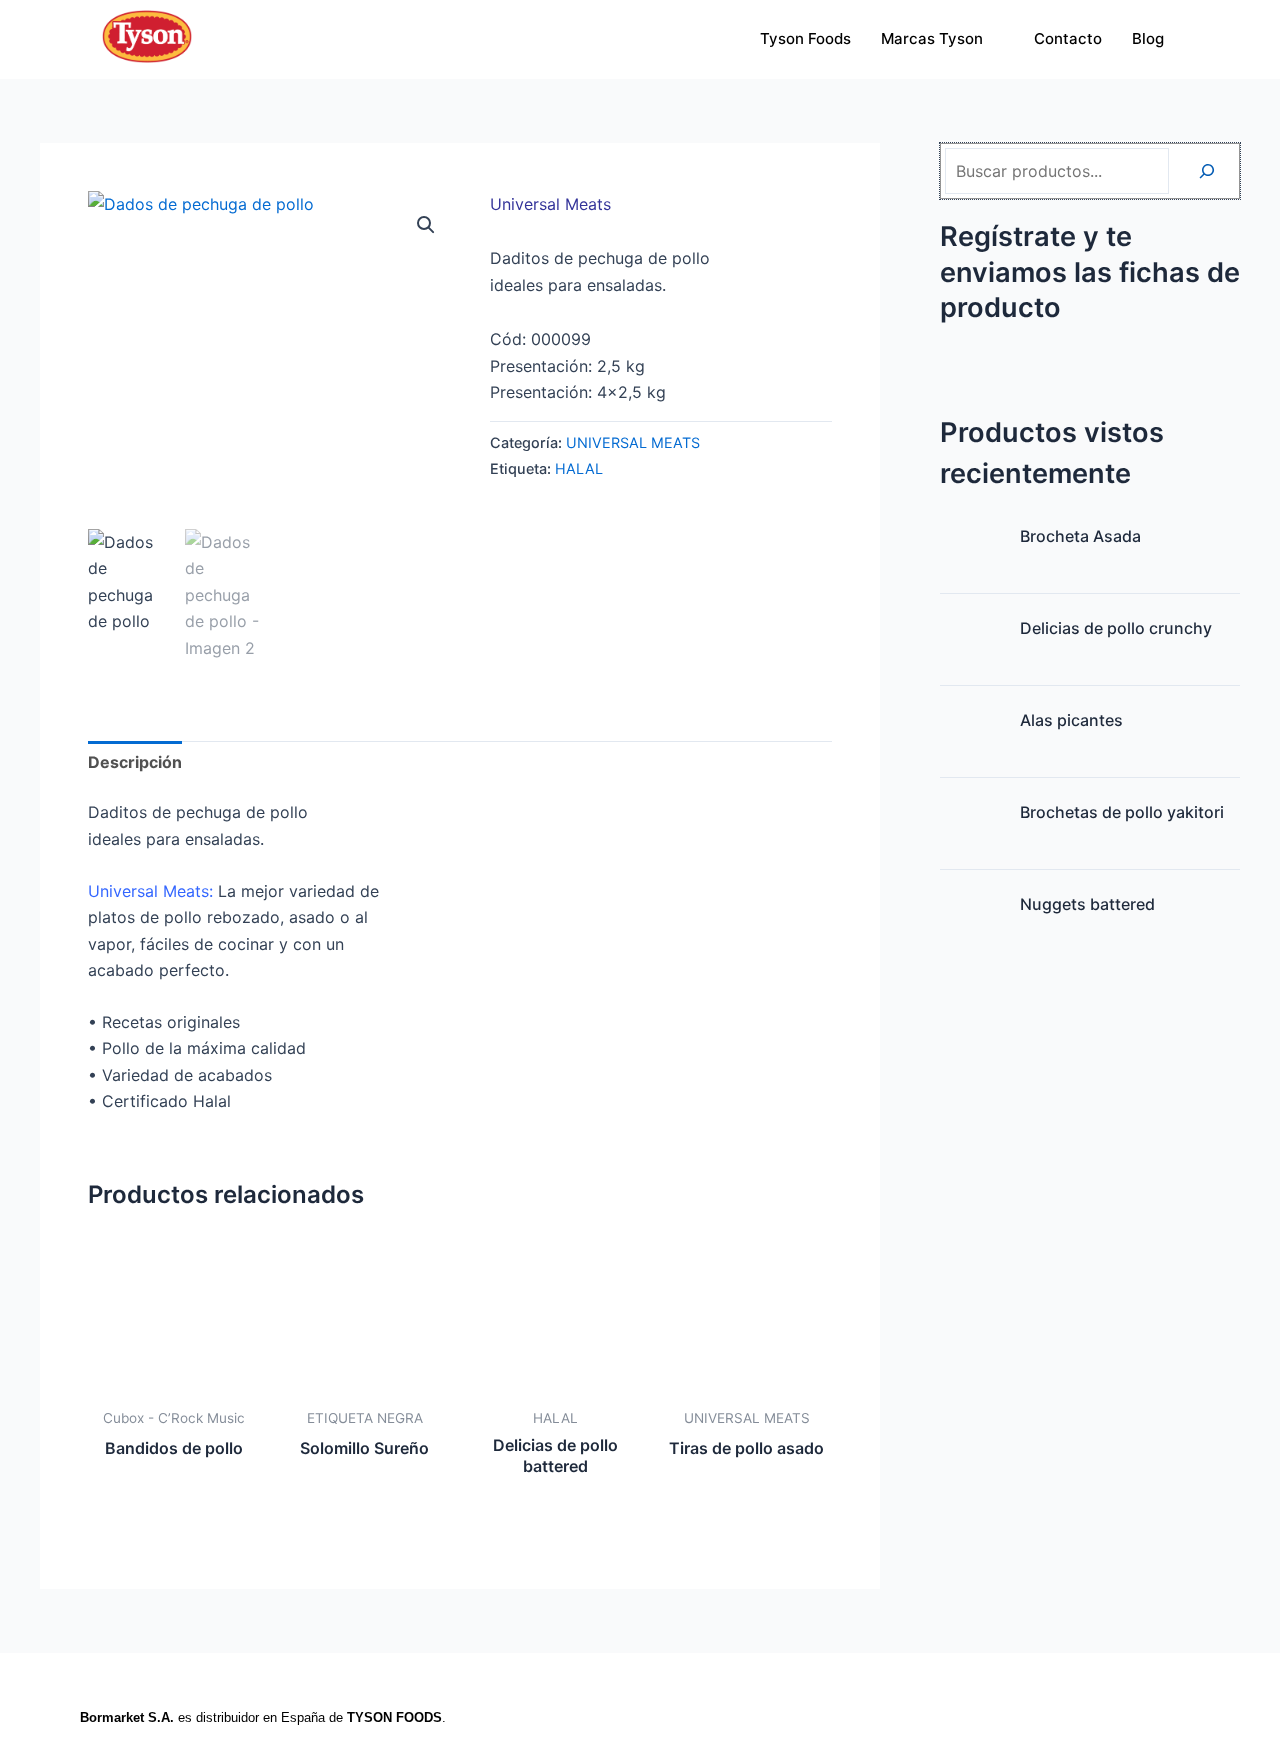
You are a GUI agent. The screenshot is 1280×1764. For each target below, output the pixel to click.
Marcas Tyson (932, 38)
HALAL (579, 468)
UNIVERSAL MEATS (633, 442)
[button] (426, 225)
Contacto (1068, 38)
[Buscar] (1207, 171)
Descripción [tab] (135, 762)
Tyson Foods (805, 38)
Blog (1148, 38)
